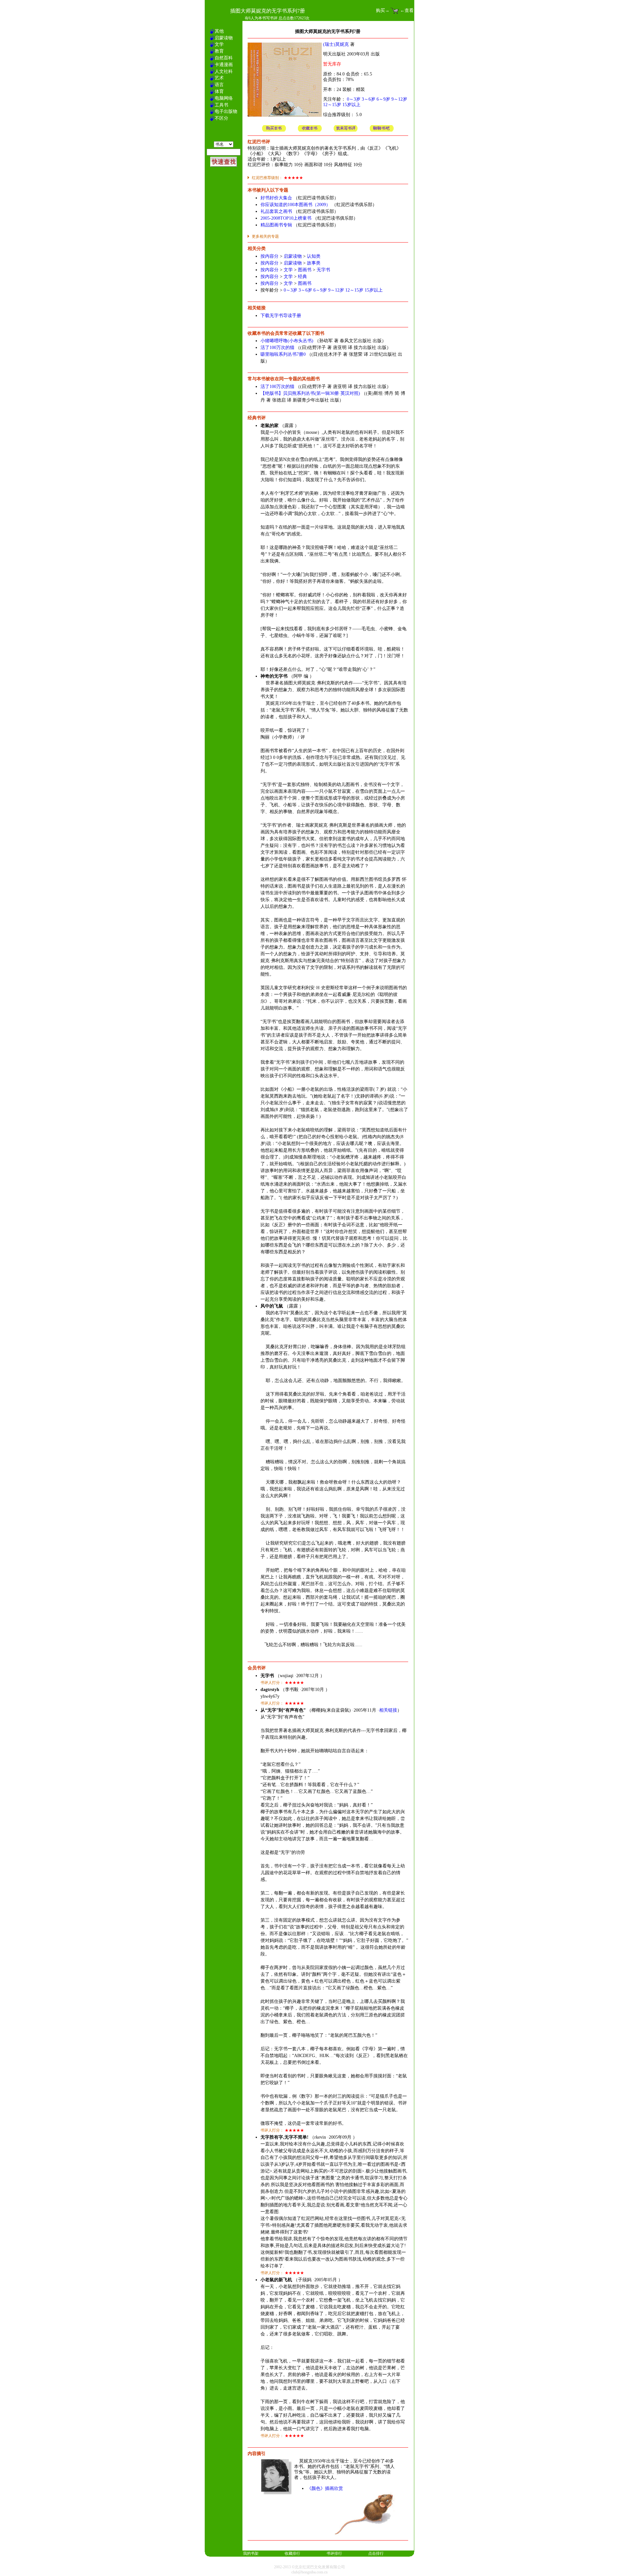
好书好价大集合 (276, 198)
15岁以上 (351, 105)
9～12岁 (399, 99)
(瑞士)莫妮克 (336, 44)
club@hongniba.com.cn (309, 2572)
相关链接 (388, 1710)
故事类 (314, 263)
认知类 (314, 256)
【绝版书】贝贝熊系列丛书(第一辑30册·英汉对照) (310, 393)
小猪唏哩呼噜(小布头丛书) (287, 341)
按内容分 (270, 256)
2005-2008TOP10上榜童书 (286, 218)
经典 (302, 277)
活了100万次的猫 (277, 348)
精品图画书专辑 (276, 225)
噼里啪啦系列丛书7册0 (283, 354)
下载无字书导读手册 (281, 316)
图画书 (305, 270)
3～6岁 (368, 99)
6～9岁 (383, 99)
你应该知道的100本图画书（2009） (295, 205)
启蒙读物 (293, 256)
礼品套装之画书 (276, 211)
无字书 (323, 270)
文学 (288, 270)
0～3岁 (354, 99)
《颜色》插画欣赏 (325, 2488)
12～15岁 (332, 105)
